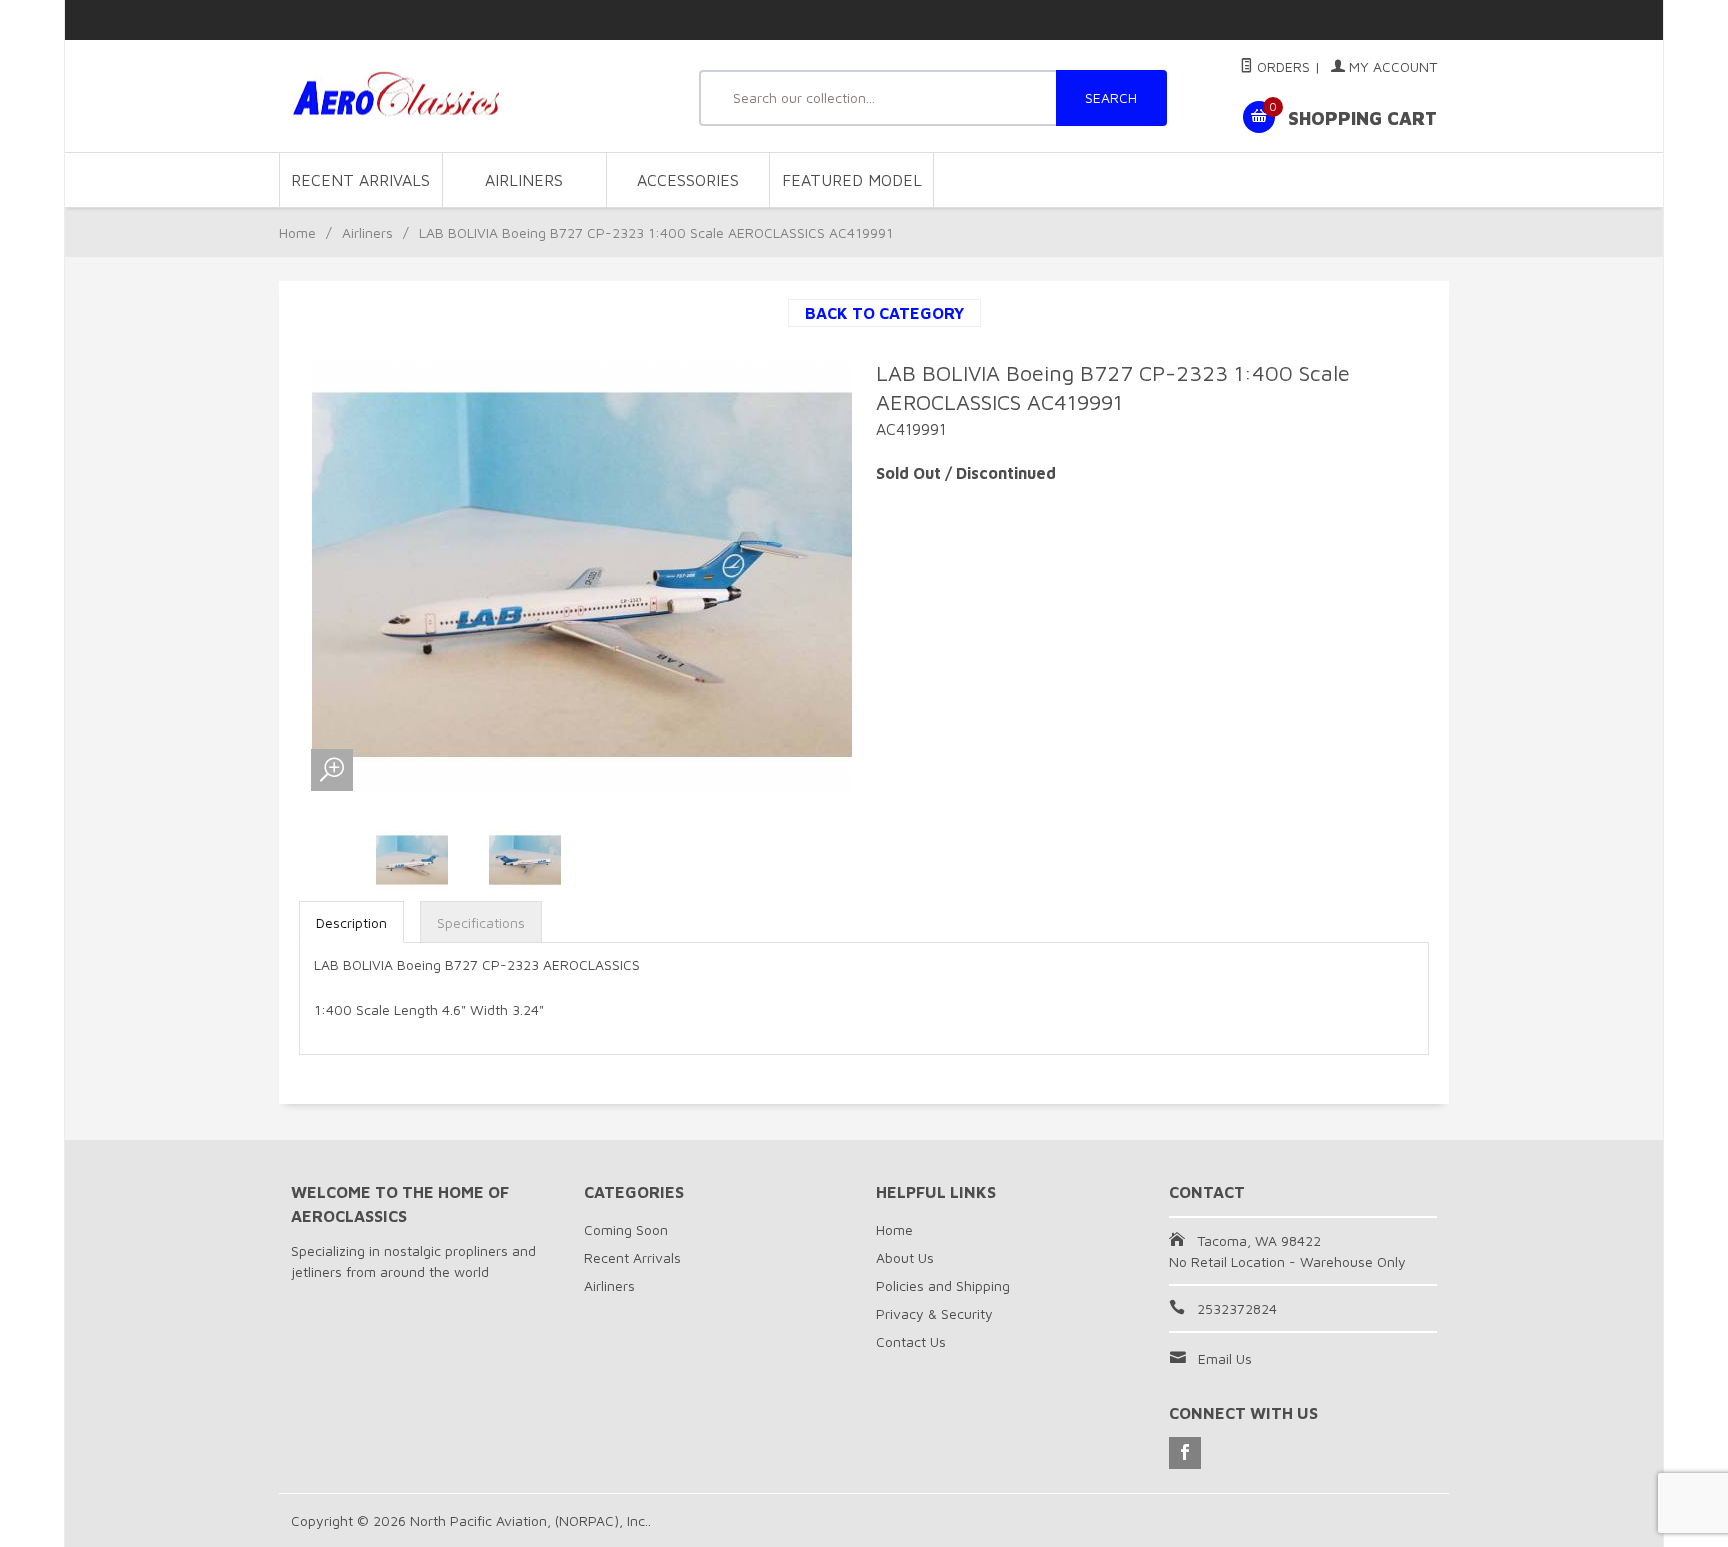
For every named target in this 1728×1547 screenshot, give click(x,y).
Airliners (524, 180)
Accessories (688, 180)
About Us (905, 1257)
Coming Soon (626, 1229)
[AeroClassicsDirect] (474, 96)
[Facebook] (1185, 1453)
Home (297, 232)
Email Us (1225, 1358)
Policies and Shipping (943, 1285)
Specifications (481, 922)
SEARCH (1111, 97)
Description (351, 922)
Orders (1281, 66)
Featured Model (852, 180)
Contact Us (911, 1341)
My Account (1391, 66)
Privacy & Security (934, 1313)
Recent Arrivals (360, 180)
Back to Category (884, 313)
